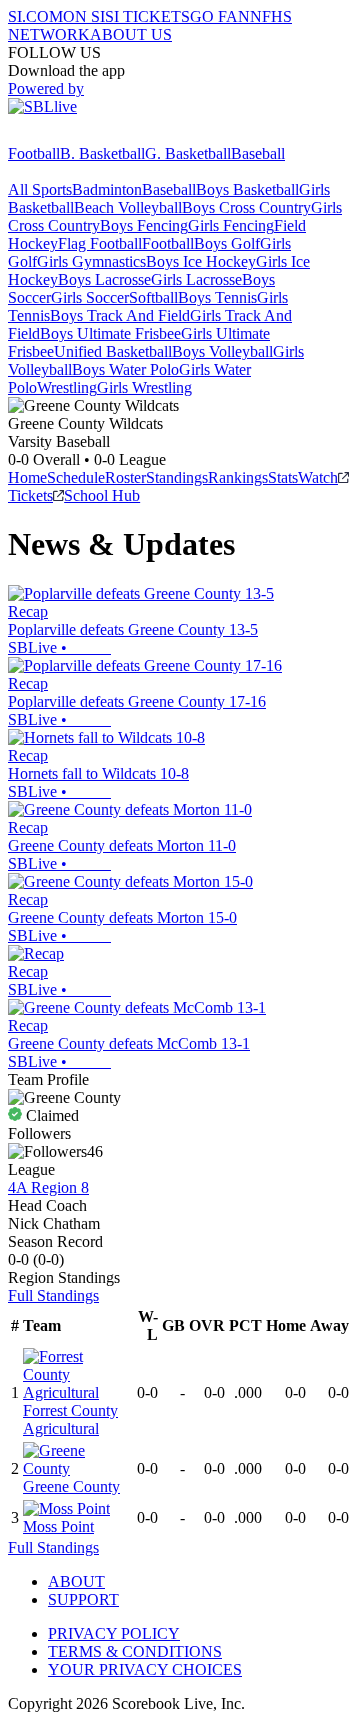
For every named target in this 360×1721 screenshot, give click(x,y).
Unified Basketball (113, 351)
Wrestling (67, 387)
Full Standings (53, 1295)
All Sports (40, 189)
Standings (177, 477)
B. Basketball (102, 153)
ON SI (84, 16)
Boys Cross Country (246, 207)
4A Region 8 (48, 1187)
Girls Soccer (90, 297)
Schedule (76, 477)
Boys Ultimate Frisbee (110, 333)
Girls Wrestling (144, 387)
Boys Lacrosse (104, 279)
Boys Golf (227, 243)
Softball (153, 297)
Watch (318, 477)
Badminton (107, 189)
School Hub (102, 495)
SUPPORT (83, 1599)
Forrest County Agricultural (70, 1419)
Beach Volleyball (128, 207)
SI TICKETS (147, 16)
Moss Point (58, 1526)
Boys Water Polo (125, 369)
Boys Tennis (217, 297)
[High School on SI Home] (85, 135)
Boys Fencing (144, 225)
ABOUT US (131, 34)
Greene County (71, 1486)
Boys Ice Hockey (201, 261)
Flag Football (100, 243)
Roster (125, 477)
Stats (283, 477)
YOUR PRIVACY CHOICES (145, 1669)
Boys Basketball (247, 189)
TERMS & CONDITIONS (135, 1651)
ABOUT (76, 1581)
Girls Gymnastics (91, 261)
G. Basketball (188, 153)
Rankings (238, 477)
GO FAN (220, 16)
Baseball (258, 153)
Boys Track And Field (120, 315)
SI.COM (35, 16)
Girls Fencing (231, 225)
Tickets (30, 495)
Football (34, 153)
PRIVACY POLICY (114, 1633)
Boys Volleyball (222, 351)
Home (27, 477)
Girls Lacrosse (196, 279)
